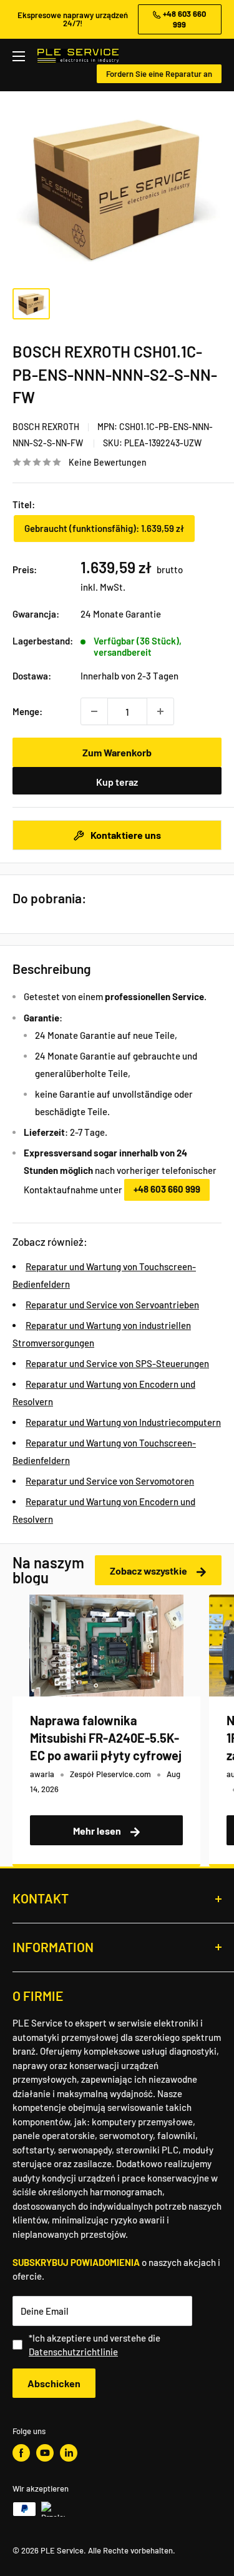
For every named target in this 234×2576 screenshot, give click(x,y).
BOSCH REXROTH (46, 427)
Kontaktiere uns (125, 835)
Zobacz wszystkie (149, 1571)
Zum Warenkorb (117, 752)
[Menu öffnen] (19, 56)
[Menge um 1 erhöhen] (160, 711)
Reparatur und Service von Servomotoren (110, 1481)
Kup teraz (117, 782)
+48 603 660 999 (167, 1189)
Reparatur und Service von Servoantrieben (112, 1305)
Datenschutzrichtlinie (73, 2352)
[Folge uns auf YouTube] (45, 2453)
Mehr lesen (98, 1831)
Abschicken (54, 2383)
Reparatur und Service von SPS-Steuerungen (117, 1363)
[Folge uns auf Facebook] (21, 2453)
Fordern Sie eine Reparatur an (159, 74)
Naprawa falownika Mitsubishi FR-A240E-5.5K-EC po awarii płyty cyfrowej (106, 1738)
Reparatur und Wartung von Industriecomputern (123, 1422)
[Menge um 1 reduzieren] (94, 711)
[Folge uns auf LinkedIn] (69, 2453)
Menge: (27, 711)
